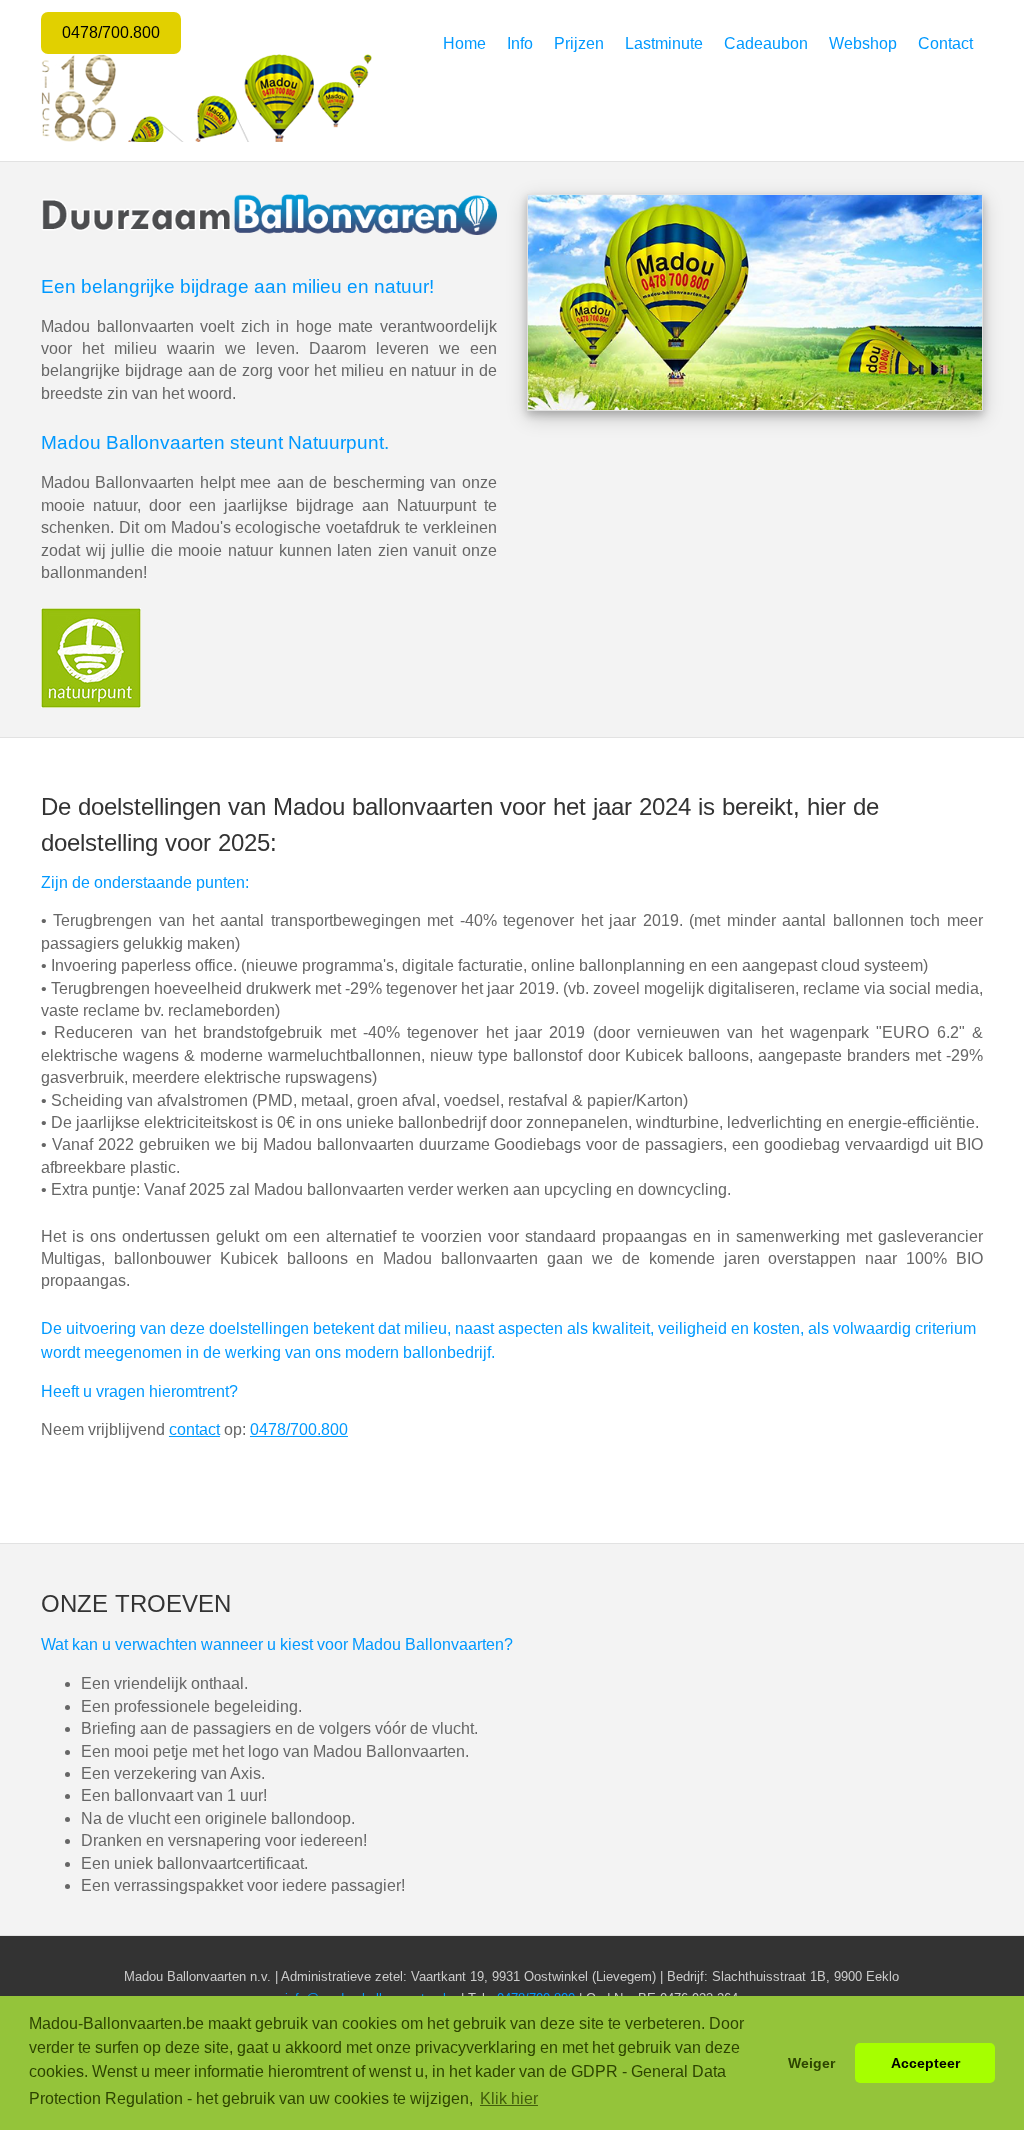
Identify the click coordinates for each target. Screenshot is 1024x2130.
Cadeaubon (766, 43)
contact (194, 1429)
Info (520, 43)
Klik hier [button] (509, 2098)
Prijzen (579, 43)
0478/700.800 (111, 32)
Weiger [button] (811, 2063)
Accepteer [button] (925, 2063)
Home (464, 43)
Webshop (863, 43)
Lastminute (664, 43)
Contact (945, 43)
